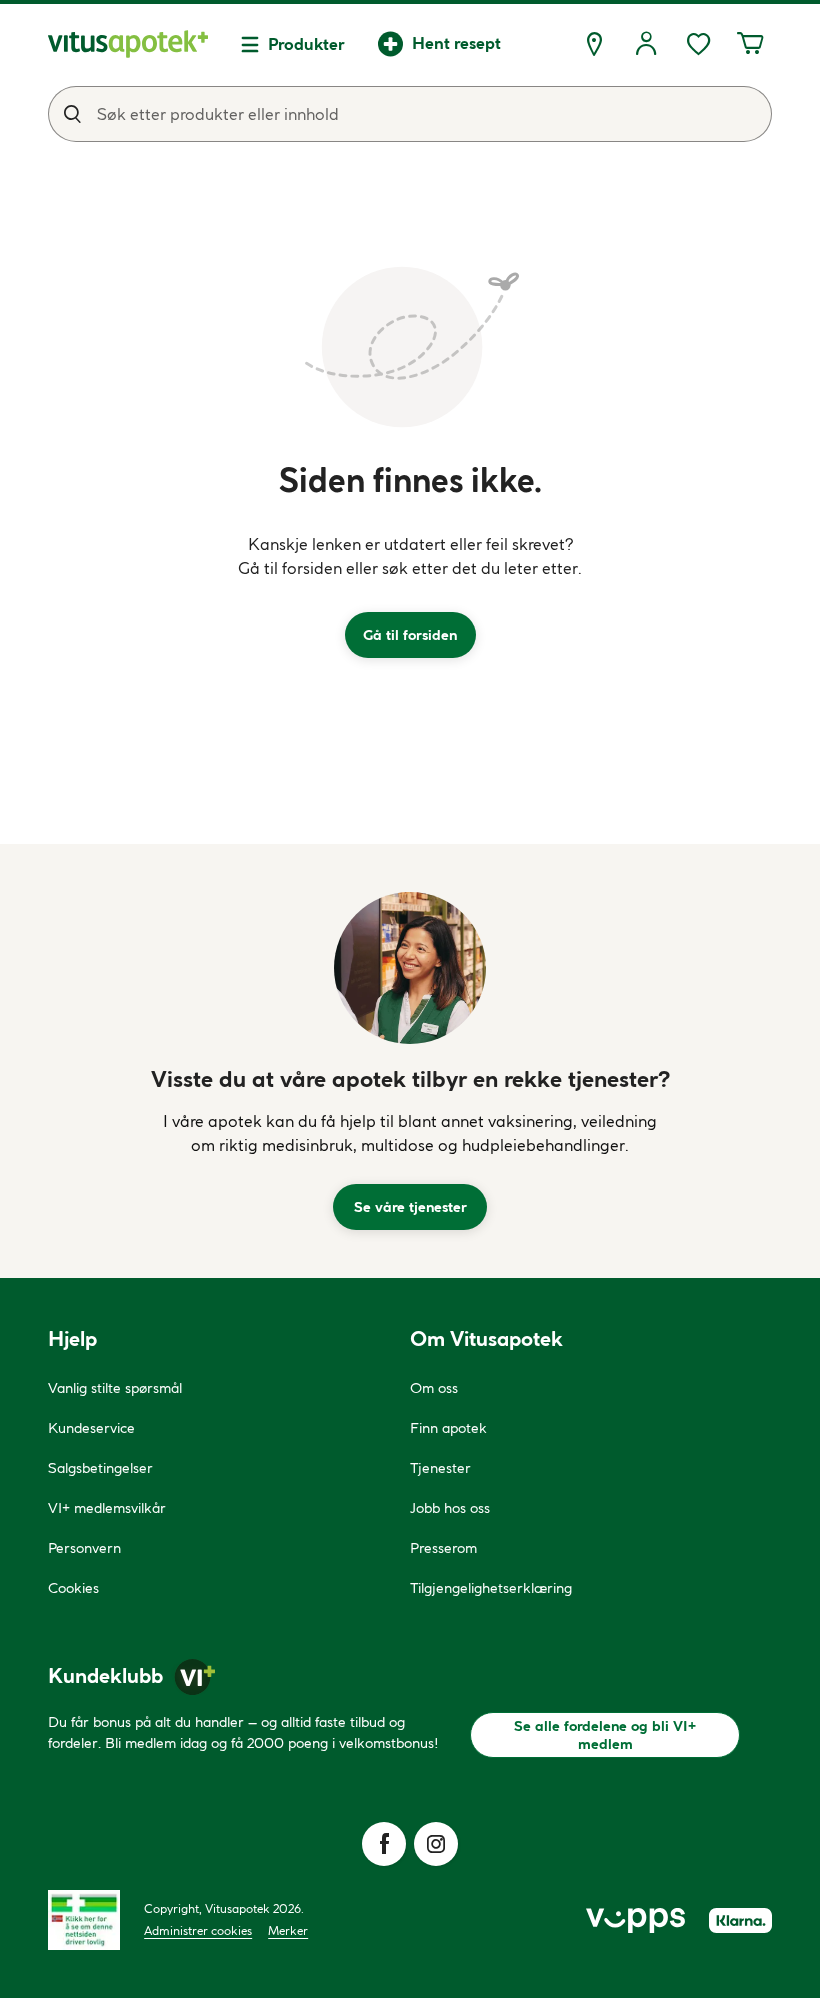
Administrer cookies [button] (198, 1930)
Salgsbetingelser (100, 1468)
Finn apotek (448, 1428)
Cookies (73, 1588)
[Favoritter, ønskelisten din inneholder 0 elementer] (698, 44)
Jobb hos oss (450, 1508)
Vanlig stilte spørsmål (115, 1388)
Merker (288, 1930)
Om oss (434, 1388)
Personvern (84, 1548)
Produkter (306, 44)
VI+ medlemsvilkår (107, 1508)
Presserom (443, 1548)
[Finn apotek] (594, 44)
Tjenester (440, 1468)
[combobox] (410, 114)
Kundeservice (91, 1428)
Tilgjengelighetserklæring (491, 1588)
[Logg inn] (646, 44)
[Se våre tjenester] (410, 968)
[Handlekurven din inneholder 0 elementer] (750, 44)
